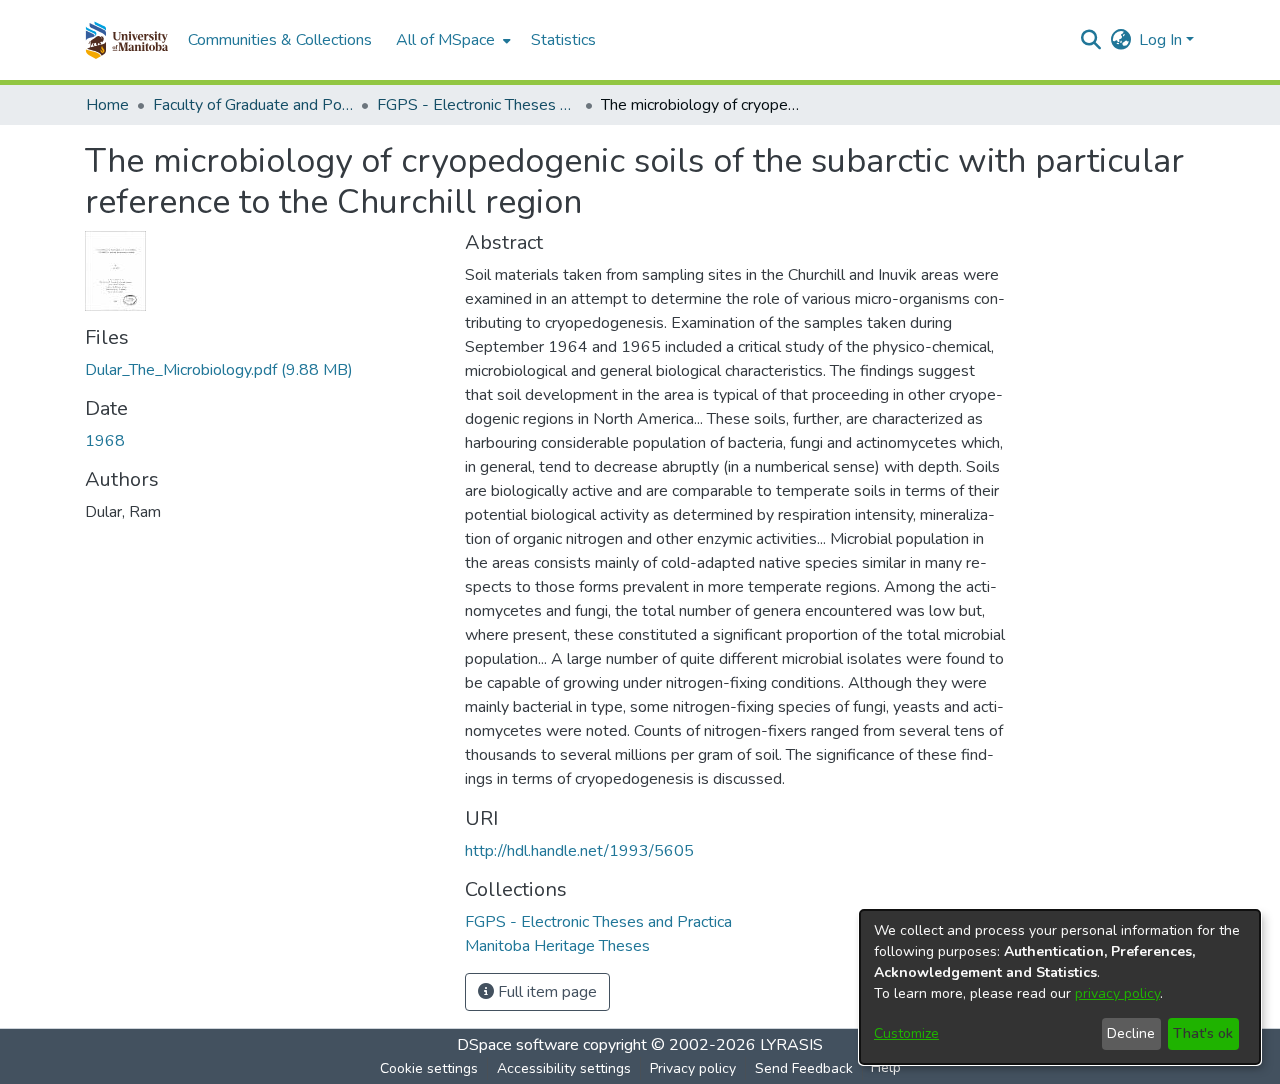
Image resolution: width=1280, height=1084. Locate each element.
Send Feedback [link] (804, 1068)
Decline (1131, 1033)
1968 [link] (105, 441)
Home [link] (107, 105)
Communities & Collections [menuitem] (280, 40)
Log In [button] (1162, 40)
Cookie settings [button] (429, 1068)
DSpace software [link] (518, 1045)
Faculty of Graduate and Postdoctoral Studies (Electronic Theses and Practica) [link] (253, 105)
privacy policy (1117, 993)
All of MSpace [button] (445, 40)
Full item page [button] (545, 992)
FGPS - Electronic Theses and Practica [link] (477, 105)
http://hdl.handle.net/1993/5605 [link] (579, 851)
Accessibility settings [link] (564, 1068)
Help (886, 1067)
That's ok (1203, 1033)
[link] (219, 370)
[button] (126, 40)
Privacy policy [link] (693, 1068)
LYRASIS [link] (791, 1045)
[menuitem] (451, 40)
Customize (906, 1033)
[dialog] (1060, 987)
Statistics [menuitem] (563, 40)
